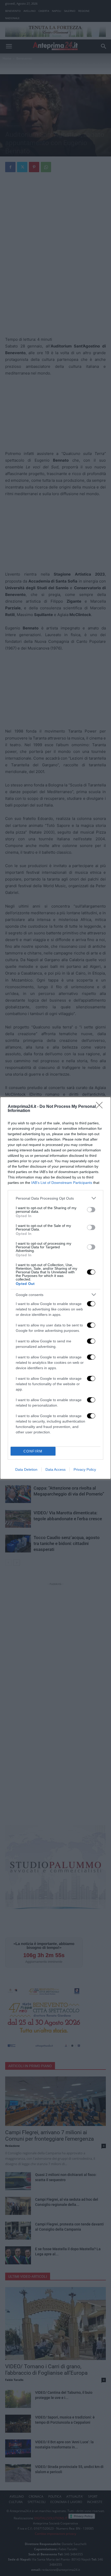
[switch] (91, 1210)
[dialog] (55, 1288)
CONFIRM (33, 1451)
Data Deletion (26, 1469)
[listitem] (55, 1198)
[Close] (101, 1107)
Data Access (55, 1469)
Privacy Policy (85, 1469)
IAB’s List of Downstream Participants (62, 1183)
